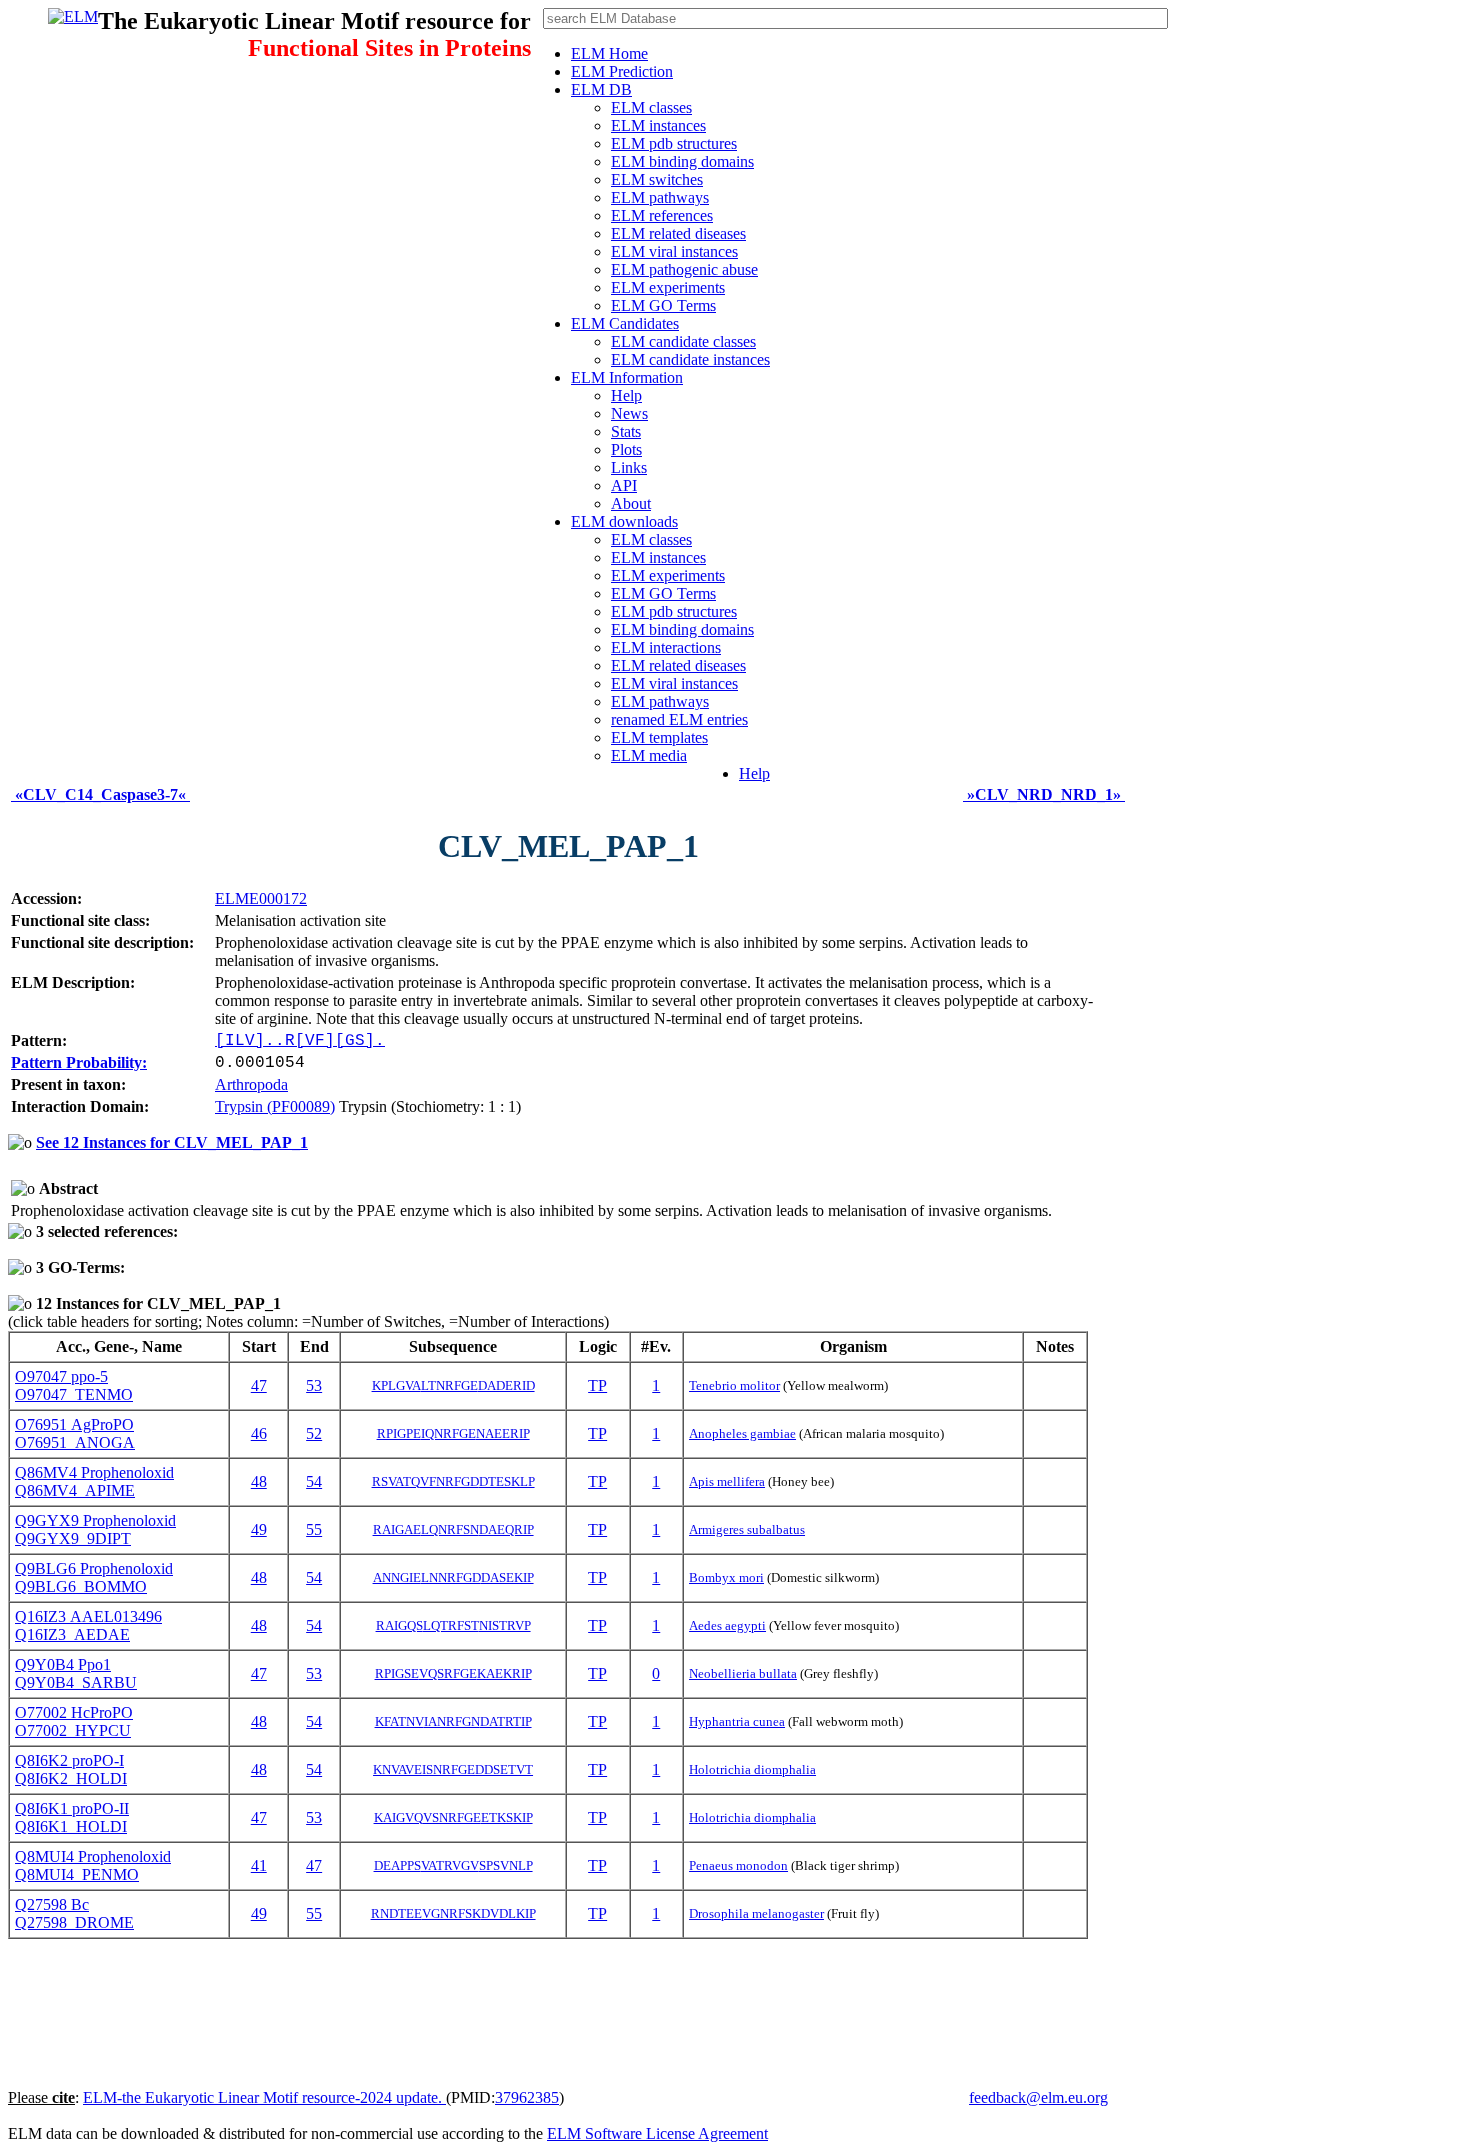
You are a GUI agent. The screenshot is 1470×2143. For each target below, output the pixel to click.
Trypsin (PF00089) (275, 1106)
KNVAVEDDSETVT (453, 1769)
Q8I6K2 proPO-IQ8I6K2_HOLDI (71, 1769)
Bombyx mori (726, 1577)
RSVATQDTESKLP (453, 1481)
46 (259, 1433)
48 (259, 1481)
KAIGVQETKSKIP (453, 1817)
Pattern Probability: (79, 1062)
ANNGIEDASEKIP (453, 1577)
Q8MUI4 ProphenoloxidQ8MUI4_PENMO (93, 1865)
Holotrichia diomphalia (752, 1769)
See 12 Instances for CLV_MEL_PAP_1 (172, 1142)
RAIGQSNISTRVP (453, 1625)
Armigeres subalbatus (747, 1529)
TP (597, 1385)
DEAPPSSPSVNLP (453, 1865)
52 (314, 1433)
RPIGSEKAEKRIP (453, 1673)
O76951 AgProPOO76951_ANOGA (75, 1433)
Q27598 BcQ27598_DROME (74, 1913)
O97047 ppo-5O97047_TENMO (74, 1385)
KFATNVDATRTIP (453, 1721)
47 (259, 1385)
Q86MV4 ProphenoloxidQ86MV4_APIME (94, 1481)
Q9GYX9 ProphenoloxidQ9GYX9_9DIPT (95, 1529)
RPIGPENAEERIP (453, 1433)
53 (314, 1385)
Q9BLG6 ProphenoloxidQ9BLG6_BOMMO (94, 1577)
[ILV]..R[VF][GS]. (300, 1041)
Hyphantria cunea (737, 1721)
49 (259, 1529)
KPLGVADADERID (453, 1385)
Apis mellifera (727, 1481)
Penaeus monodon (738, 1865)
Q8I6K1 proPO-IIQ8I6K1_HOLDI (72, 1817)
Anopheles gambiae (742, 1433)
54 (314, 1481)
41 (259, 1865)
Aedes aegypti (727, 1625)
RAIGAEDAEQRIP (453, 1529)
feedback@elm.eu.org (1038, 2097)
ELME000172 (261, 898)
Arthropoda (251, 1084)
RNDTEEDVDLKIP (453, 1913)
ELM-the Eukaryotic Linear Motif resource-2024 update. (264, 2097)
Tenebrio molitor (734, 1385)
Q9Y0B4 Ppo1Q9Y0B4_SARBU (76, 1673)
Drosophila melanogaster (756, 1913)
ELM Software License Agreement (657, 2133)
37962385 (527, 2097)
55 (314, 1529)
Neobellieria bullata (743, 1673)
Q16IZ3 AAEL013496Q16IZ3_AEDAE (88, 1625)
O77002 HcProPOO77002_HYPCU (74, 1721)
